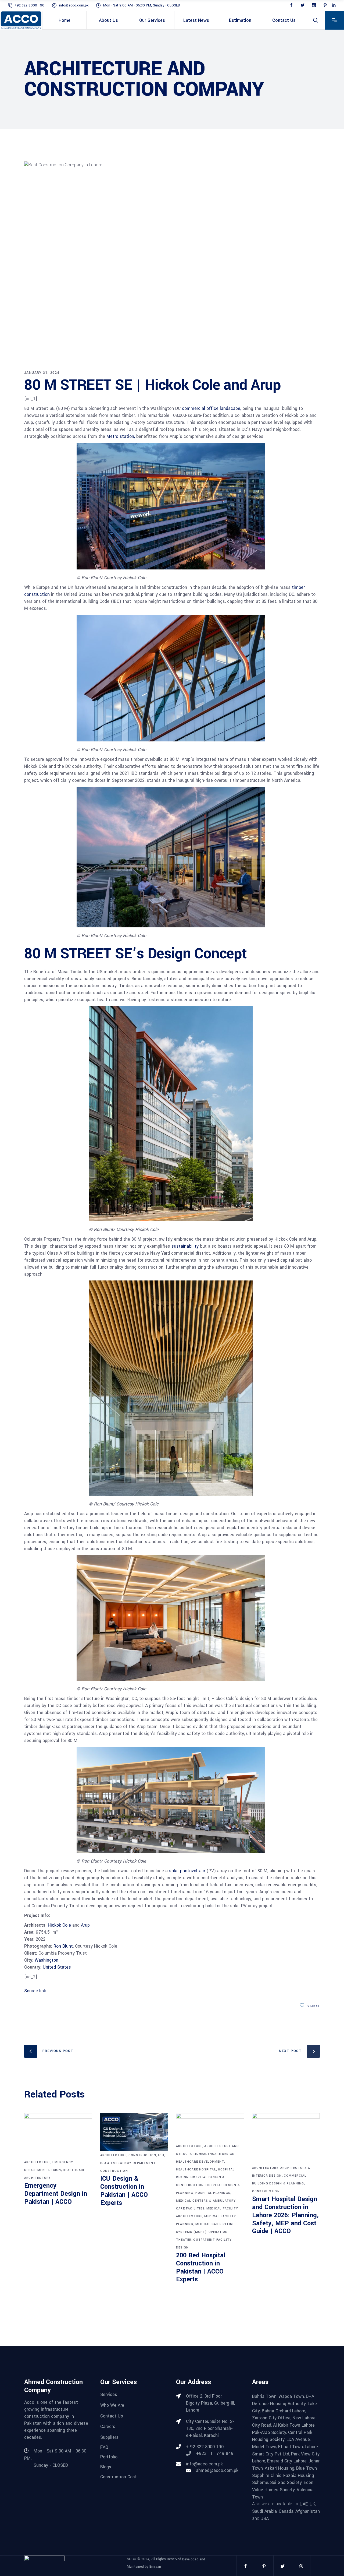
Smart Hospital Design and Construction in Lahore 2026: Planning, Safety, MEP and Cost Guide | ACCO (285, 2215)
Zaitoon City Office (271, 2418)
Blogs (106, 2467)
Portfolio (109, 2457)
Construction (142, 2155)
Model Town (264, 2447)
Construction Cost (119, 2477)
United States (56, 1967)
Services (109, 2394)
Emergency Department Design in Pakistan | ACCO (56, 2194)
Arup (85, 1925)
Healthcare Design (217, 2154)
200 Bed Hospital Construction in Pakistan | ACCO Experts (201, 2267)
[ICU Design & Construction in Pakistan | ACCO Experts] (134, 2132)
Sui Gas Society (286, 2482)
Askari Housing (279, 2468)
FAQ (104, 2447)
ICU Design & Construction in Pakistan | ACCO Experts (124, 2191)
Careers (108, 2427)
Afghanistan (308, 2511)
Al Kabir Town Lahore (294, 2425)
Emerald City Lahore (287, 2461)
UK (312, 2504)
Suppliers (109, 2437)
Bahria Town (264, 2396)
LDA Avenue (298, 2439)
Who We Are (112, 2405)
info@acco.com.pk (74, 5)
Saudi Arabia (264, 2511)
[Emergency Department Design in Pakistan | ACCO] (58, 2136)
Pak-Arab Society (269, 2432)
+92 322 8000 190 (29, 5)
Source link (35, 1991)
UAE (304, 2504)
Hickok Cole (59, 1925)
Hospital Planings (213, 2193)
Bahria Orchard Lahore (284, 2411)
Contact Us (112, 2416)
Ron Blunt (63, 1946)
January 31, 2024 (42, 373)
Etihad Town (291, 2447)
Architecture (37, 2162)
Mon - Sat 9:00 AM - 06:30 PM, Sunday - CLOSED (142, 5)
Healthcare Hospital (196, 2169)
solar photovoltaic (187, 1871)
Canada (286, 2511)
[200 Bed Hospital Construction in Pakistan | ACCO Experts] (210, 2128)
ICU (161, 2155)
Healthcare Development (200, 2162)
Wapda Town (291, 2396)
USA (265, 2518)
